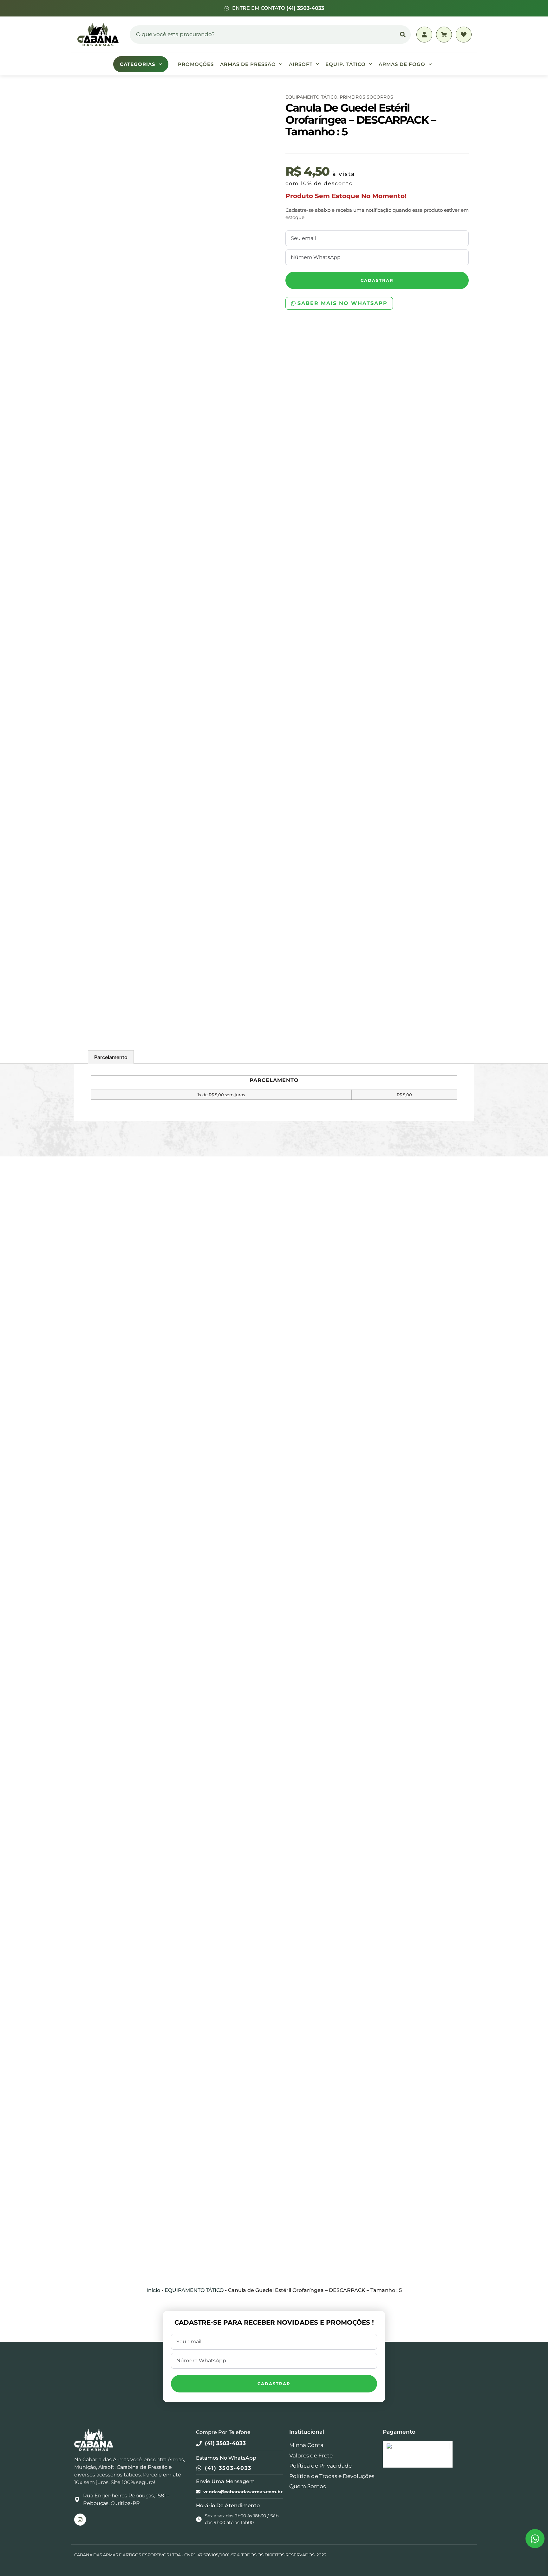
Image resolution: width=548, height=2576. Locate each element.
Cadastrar (377, 280)
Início (153, 2290)
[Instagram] (80, 2519)
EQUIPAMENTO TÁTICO (311, 97)
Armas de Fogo (402, 64)
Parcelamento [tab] (111, 1057)
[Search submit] (403, 35)
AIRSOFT (301, 64)
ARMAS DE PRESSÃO (248, 64)
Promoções (196, 64)
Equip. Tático (346, 64)
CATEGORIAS (138, 64)
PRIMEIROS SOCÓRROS (366, 97)
